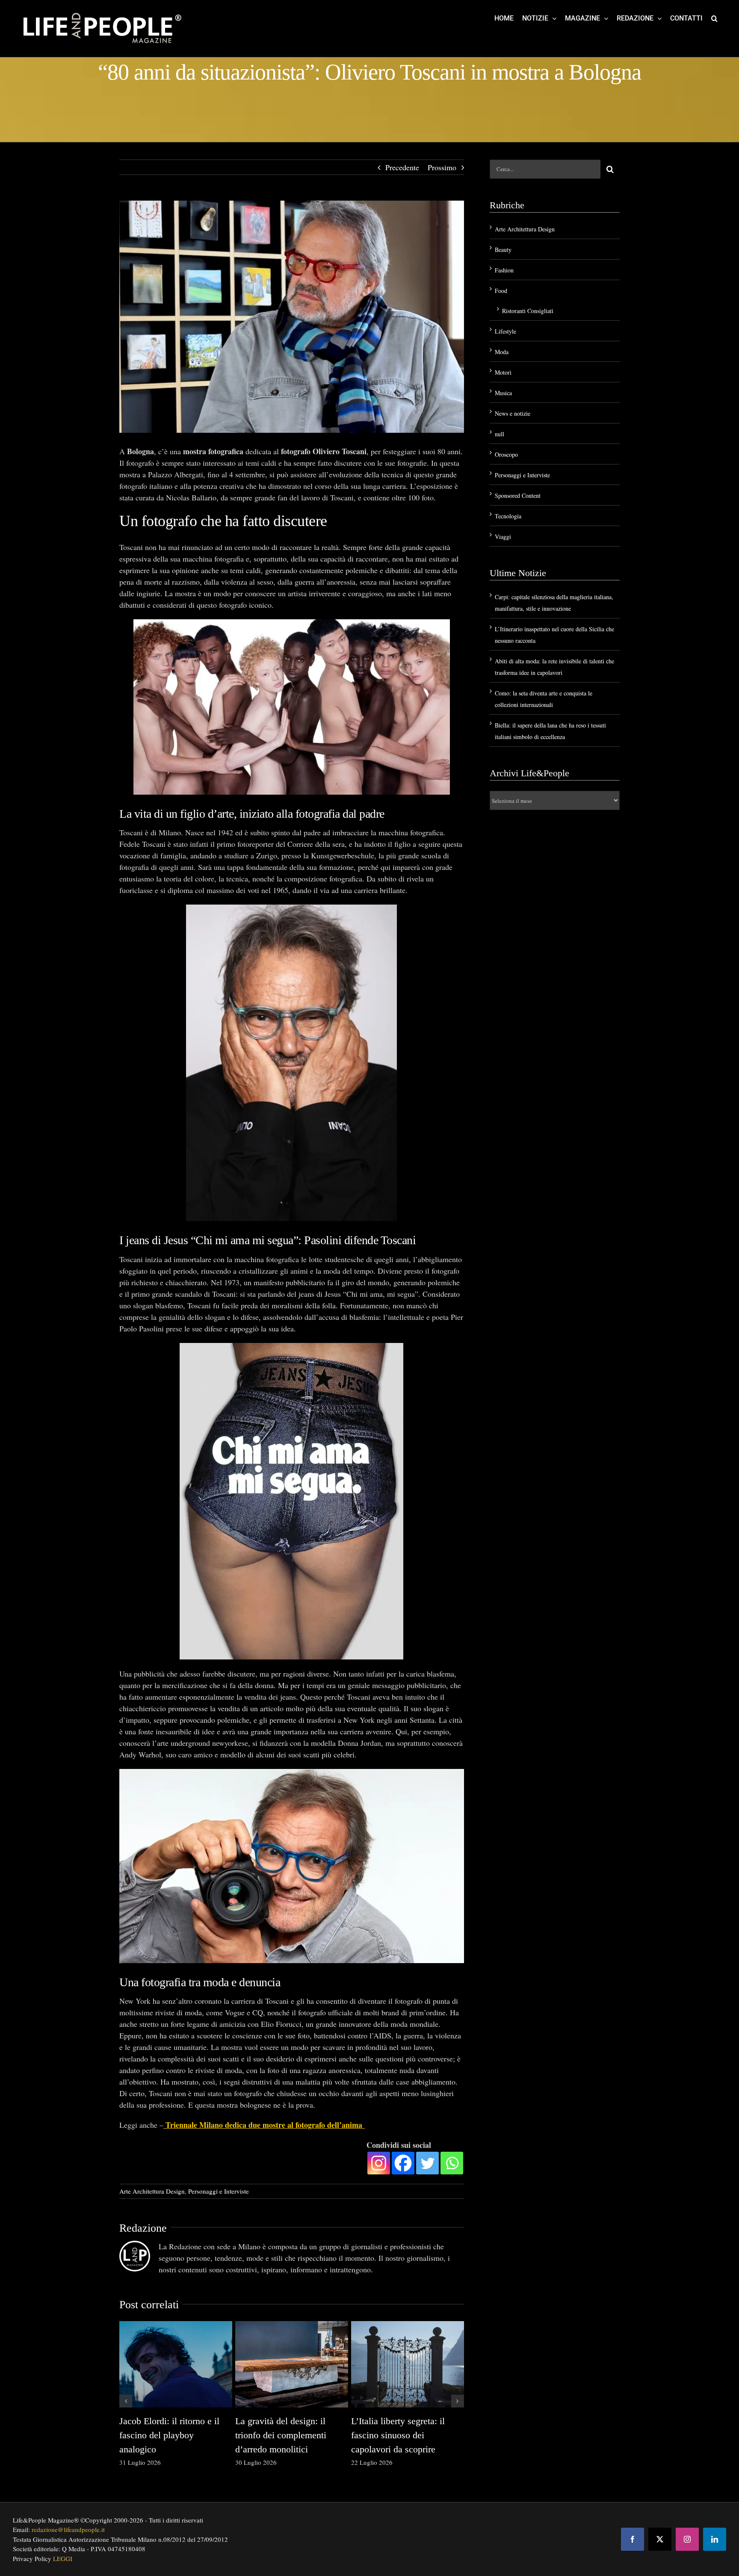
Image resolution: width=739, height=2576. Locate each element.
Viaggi (503, 537)
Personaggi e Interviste (219, 2191)
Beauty (503, 250)
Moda (502, 352)
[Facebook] (403, 2163)
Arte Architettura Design (152, 2191)
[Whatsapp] (452, 2163)
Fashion (504, 270)
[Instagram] (379, 2163)
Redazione (143, 2228)
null (500, 434)
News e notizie (513, 413)
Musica (503, 393)
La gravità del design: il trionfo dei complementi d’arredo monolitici (281, 2435)
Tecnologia (508, 516)
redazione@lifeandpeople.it (68, 2529)
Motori (503, 372)
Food (501, 291)
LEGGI (63, 2558)
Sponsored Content (518, 495)
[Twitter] (427, 2163)
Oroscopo (506, 454)
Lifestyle (505, 331)
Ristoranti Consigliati (528, 311)
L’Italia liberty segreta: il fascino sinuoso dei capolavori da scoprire (398, 2435)
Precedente (402, 167)
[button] (714, 18)
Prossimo (442, 167)
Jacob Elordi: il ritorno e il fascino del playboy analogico (169, 2435)
